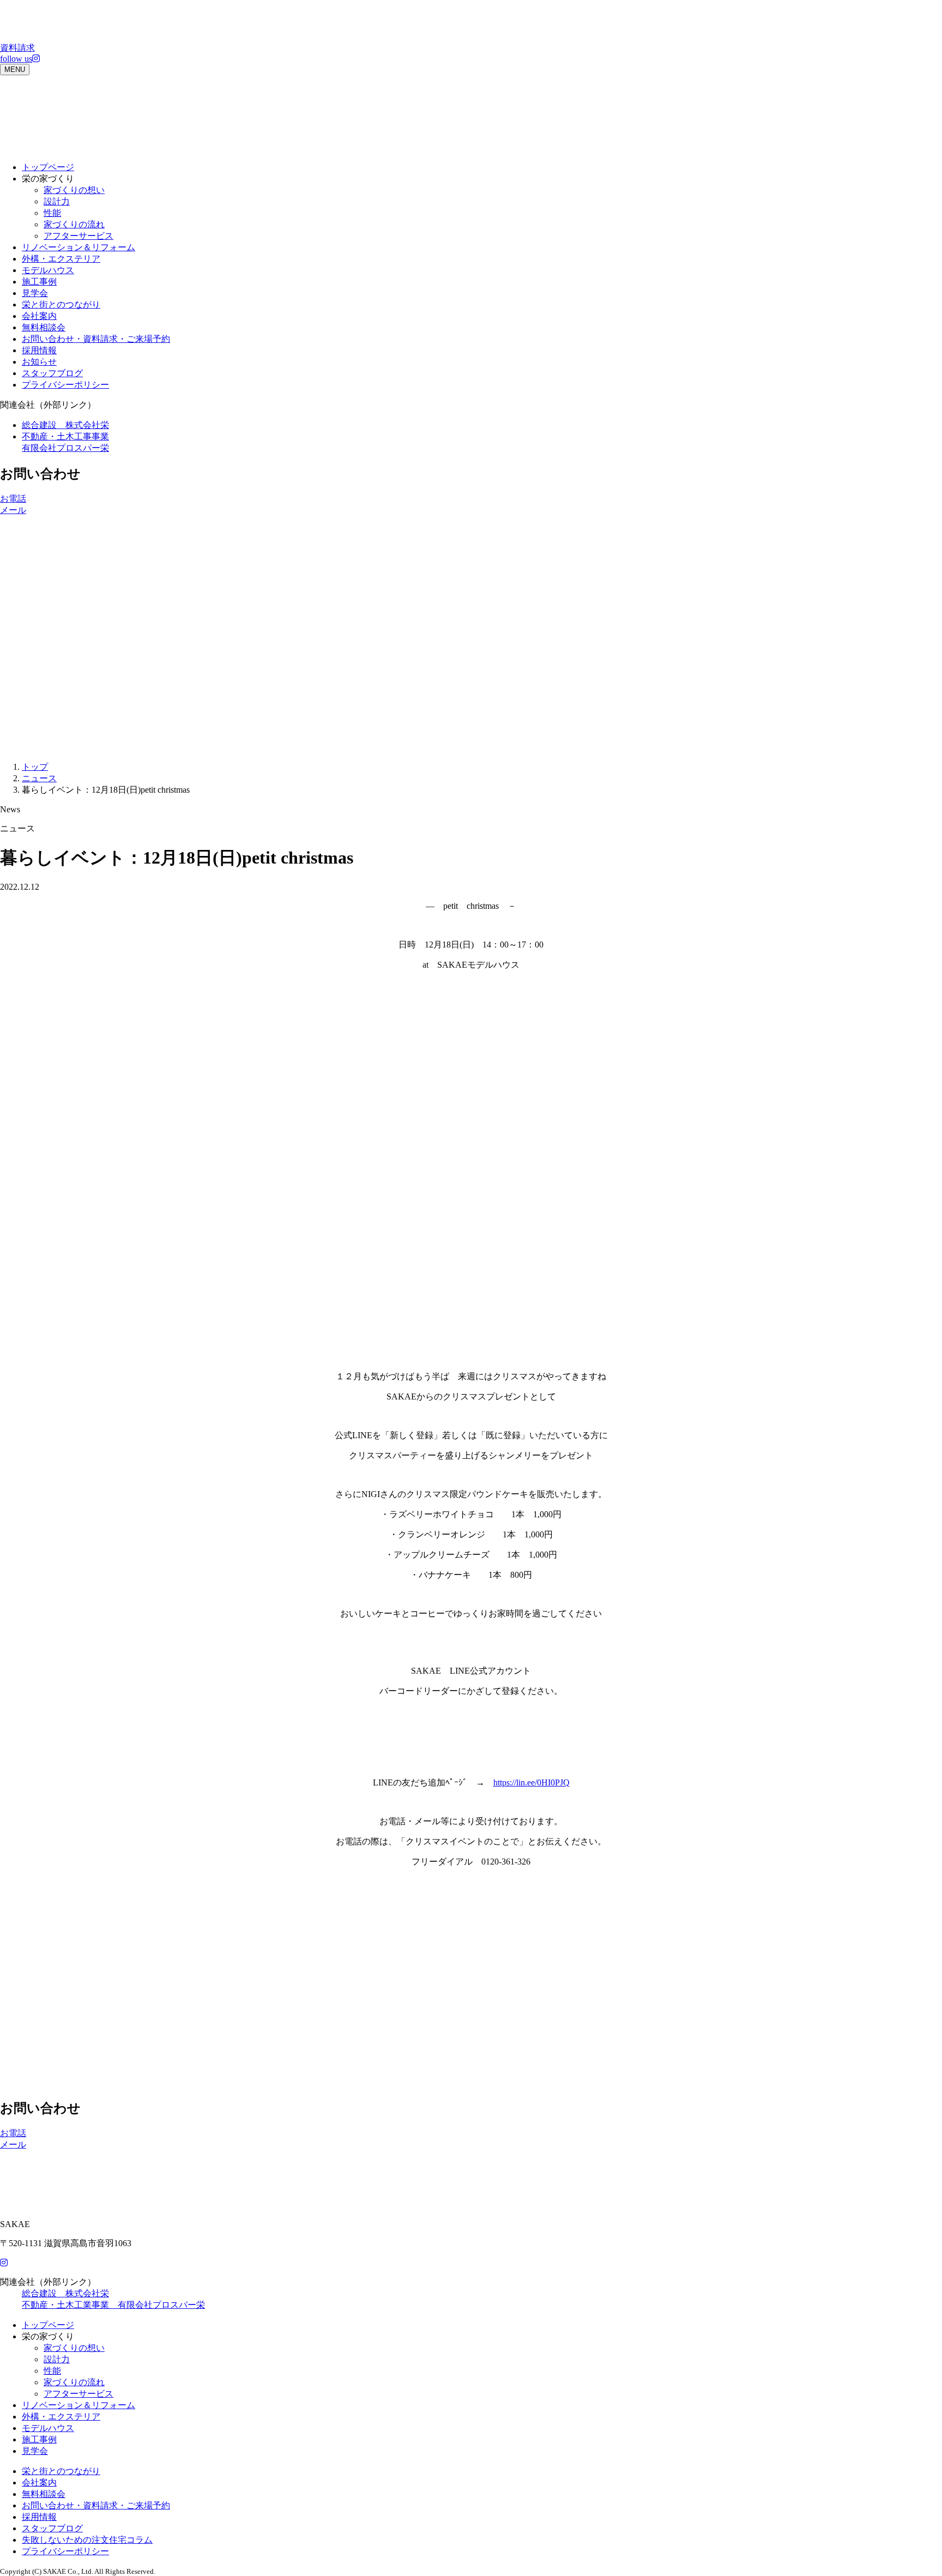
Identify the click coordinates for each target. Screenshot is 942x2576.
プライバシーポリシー (65, 385)
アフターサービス (78, 236)
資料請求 (17, 48)
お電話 (13, 499)
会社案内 (39, 316)
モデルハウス (48, 270)
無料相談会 (44, 327)
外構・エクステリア (61, 259)
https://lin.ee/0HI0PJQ (532, 1782)
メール (13, 510)
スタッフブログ (52, 373)
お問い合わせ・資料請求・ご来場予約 (96, 339)
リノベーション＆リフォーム (78, 247)
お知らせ (39, 362)
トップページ (48, 167)
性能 (52, 213)
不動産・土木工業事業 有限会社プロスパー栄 (113, 2305)
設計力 (57, 201)
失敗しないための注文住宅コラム (87, 2540)
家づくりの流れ (74, 224)
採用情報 (39, 350)
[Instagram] (4, 2263)
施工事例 (39, 282)
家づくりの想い (74, 190)
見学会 (35, 293)
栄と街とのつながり (61, 304)
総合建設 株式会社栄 (65, 425)
